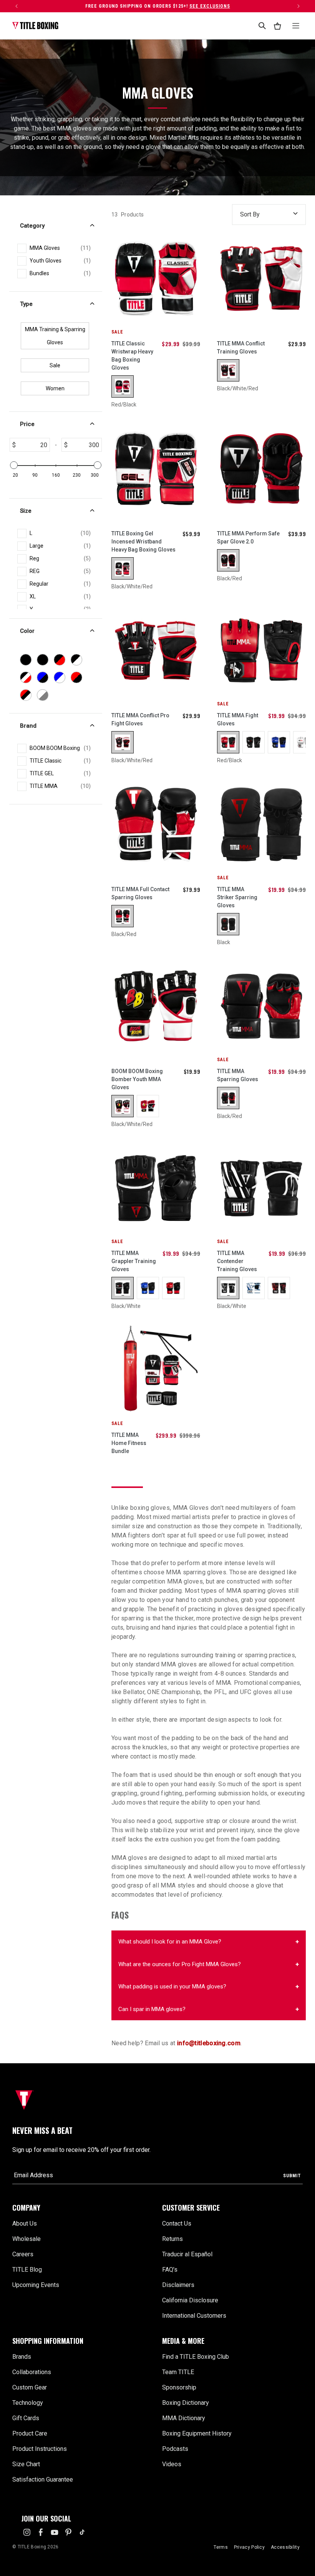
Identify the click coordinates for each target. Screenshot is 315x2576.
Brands (22, 2357)
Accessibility (285, 2547)
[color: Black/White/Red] (228, 370)
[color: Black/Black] (254, 742)
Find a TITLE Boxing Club (196, 2357)
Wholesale (27, 2239)
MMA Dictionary (184, 2418)
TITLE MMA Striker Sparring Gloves (237, 897)
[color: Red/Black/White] (148, 1106)
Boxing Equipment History (197, 2433)
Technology (28, 2403)
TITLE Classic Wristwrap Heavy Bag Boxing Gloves (132, 356)
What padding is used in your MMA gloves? (172, 1986)
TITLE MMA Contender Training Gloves (237, 1261)
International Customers (194, 2316)
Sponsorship (179, 2387)
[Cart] (277, 26)
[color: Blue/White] (148, 1288)
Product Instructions (40, 2449)
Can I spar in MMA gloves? (152, 2009)
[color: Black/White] (123, 1288)
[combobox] (262, 26)
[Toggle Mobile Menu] (296, 26)
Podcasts (175, 2449)
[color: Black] (228, 924)
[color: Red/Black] (123, 386)
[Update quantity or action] (17, 6)
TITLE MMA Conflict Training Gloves (241, 348)
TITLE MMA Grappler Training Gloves (134, 1261)
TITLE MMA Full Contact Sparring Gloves (140, 893)
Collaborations (32, 2372)
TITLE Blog (27, 2270)
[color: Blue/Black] (279, 742)
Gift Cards (26, 2418)
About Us (25, 2223)
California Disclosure (190, 2300)
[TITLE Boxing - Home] (35, 26)
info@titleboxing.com (209, 2043)
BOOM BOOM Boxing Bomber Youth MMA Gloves (137, 1079)
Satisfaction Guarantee (43, 2479)
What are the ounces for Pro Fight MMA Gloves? (180, 1964)
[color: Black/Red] (228, 560)
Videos (172, 2464)
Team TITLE (178, 2372)
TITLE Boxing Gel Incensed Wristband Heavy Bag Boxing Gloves (143, 542)
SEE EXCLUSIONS (210, 6)
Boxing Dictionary (186, 2403)
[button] (83, 2208)
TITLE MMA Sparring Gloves (238, 1075)
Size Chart (26, 2464)
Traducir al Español (187, 2254)
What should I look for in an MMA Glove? (170, 1942)
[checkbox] (60, 248)
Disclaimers (178, 2285)
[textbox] (33, 445)
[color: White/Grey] (304, 742)
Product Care (30, 2433)
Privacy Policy (249, 2547)
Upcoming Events (36, 2285)
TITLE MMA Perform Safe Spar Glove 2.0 (248, 537)
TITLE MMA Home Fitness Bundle (129, 1443)
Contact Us (177, 2223)
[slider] (14, 465)
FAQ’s (170, 2270)
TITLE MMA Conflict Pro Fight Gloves (140, 719)
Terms (221, 2547)
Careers (23, 2254)
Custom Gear (30, 2387)
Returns (172, 2239)
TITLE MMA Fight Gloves (238, 719)
